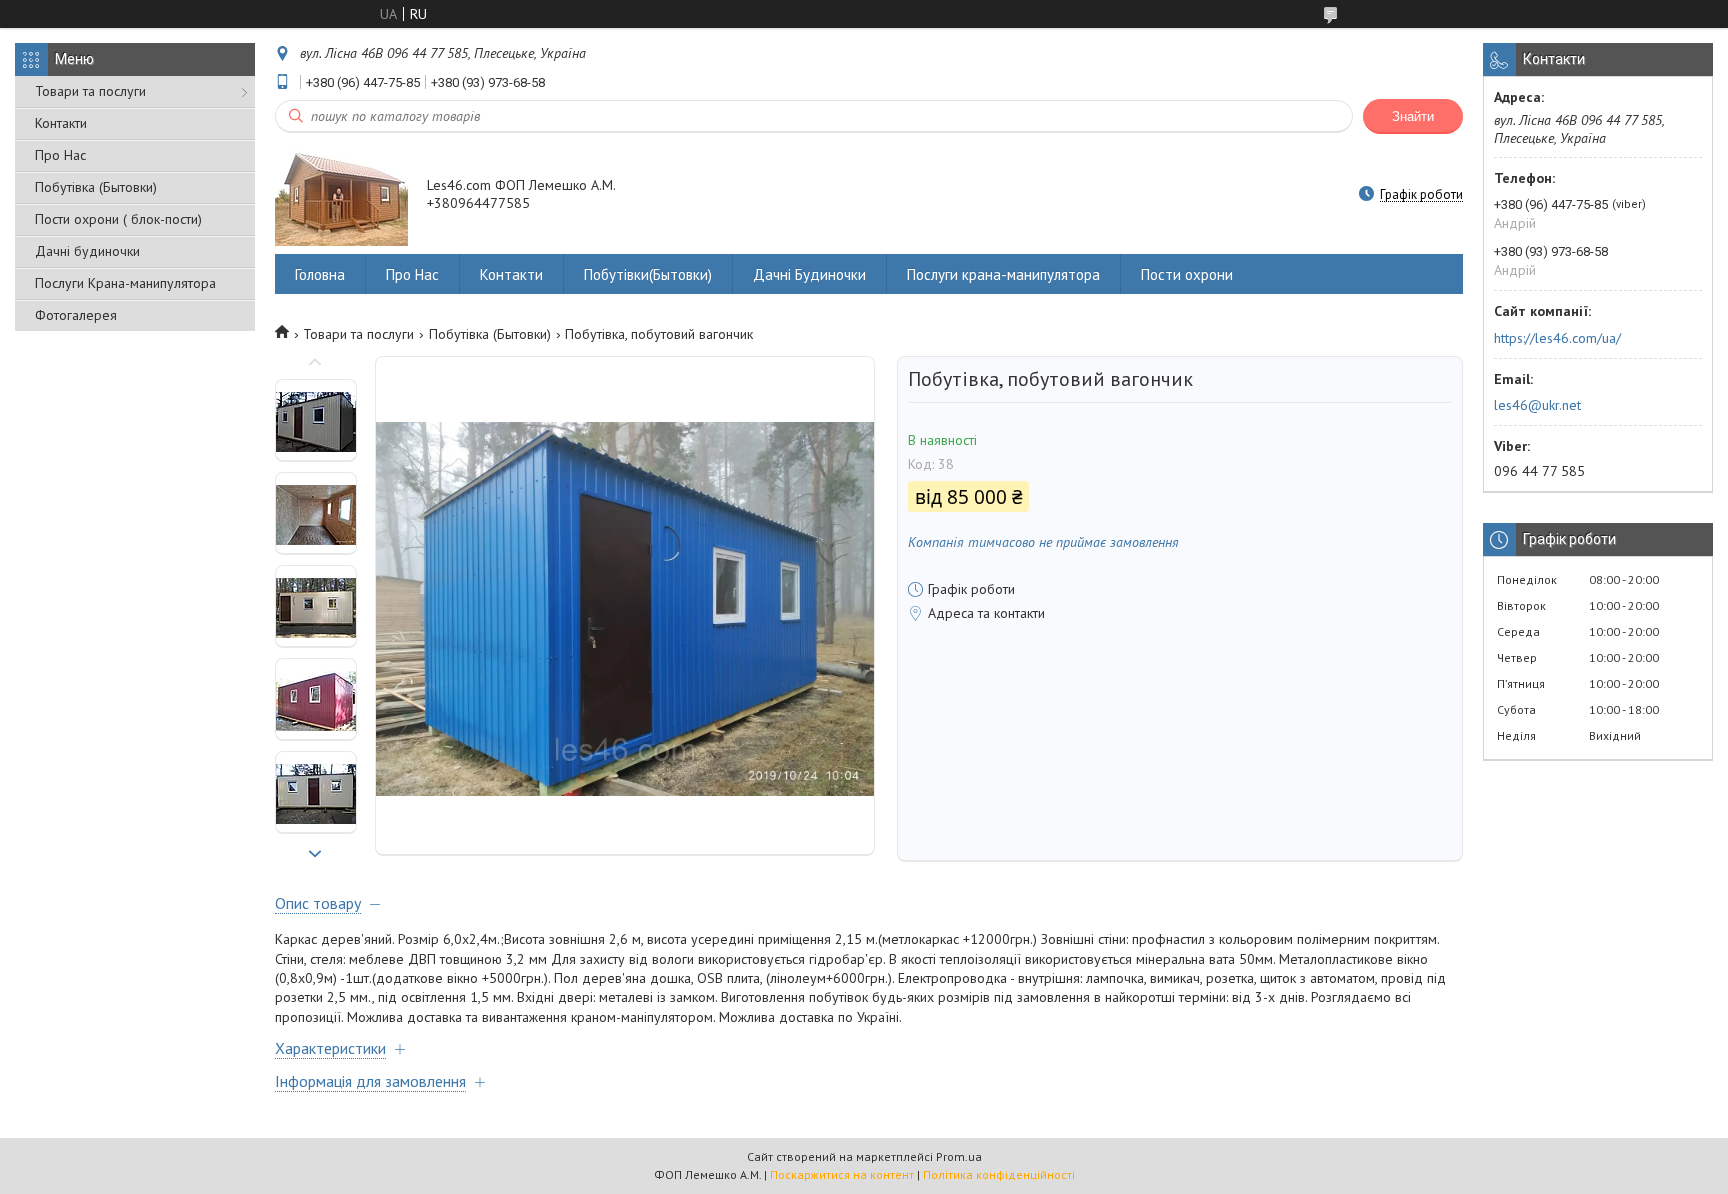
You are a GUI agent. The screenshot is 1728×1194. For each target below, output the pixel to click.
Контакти (61, 123)
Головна (320, 274)
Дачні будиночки (87, 251)
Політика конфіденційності (999, 1174)
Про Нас (60, 155)
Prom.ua (959, 1156)
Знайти (1413, 116)
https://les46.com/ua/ (1557, 338)
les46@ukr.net (1537, 405)
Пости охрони (1187, 274)
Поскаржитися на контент (842, 1174)
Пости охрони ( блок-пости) (118, 219)
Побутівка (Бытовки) (96, 187)
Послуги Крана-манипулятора (125, 283)
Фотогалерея (76, 315)
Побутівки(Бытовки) (648, 274)
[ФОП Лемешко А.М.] (341, 195)
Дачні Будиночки (809, 274)
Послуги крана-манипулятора (1003, 274)
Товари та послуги (90, 91)
